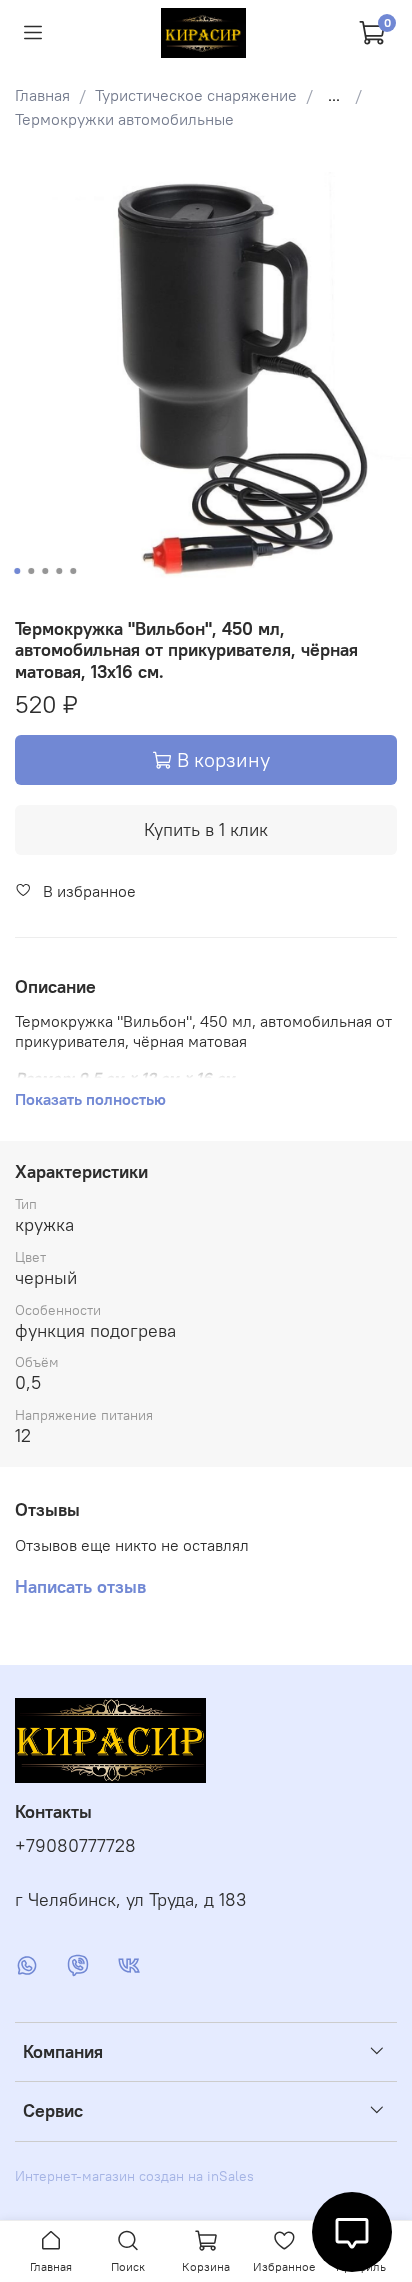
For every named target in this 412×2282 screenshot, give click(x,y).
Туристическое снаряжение (196, 95)
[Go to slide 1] (17, 571)
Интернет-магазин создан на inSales (134, 2176)
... (334, 95)
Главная (42, 95)
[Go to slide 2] (31, 571)
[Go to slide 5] (73, 571)
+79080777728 (75, 1846)
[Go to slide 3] (45, 571)
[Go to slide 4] (59, 571)
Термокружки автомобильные (124, 119)
